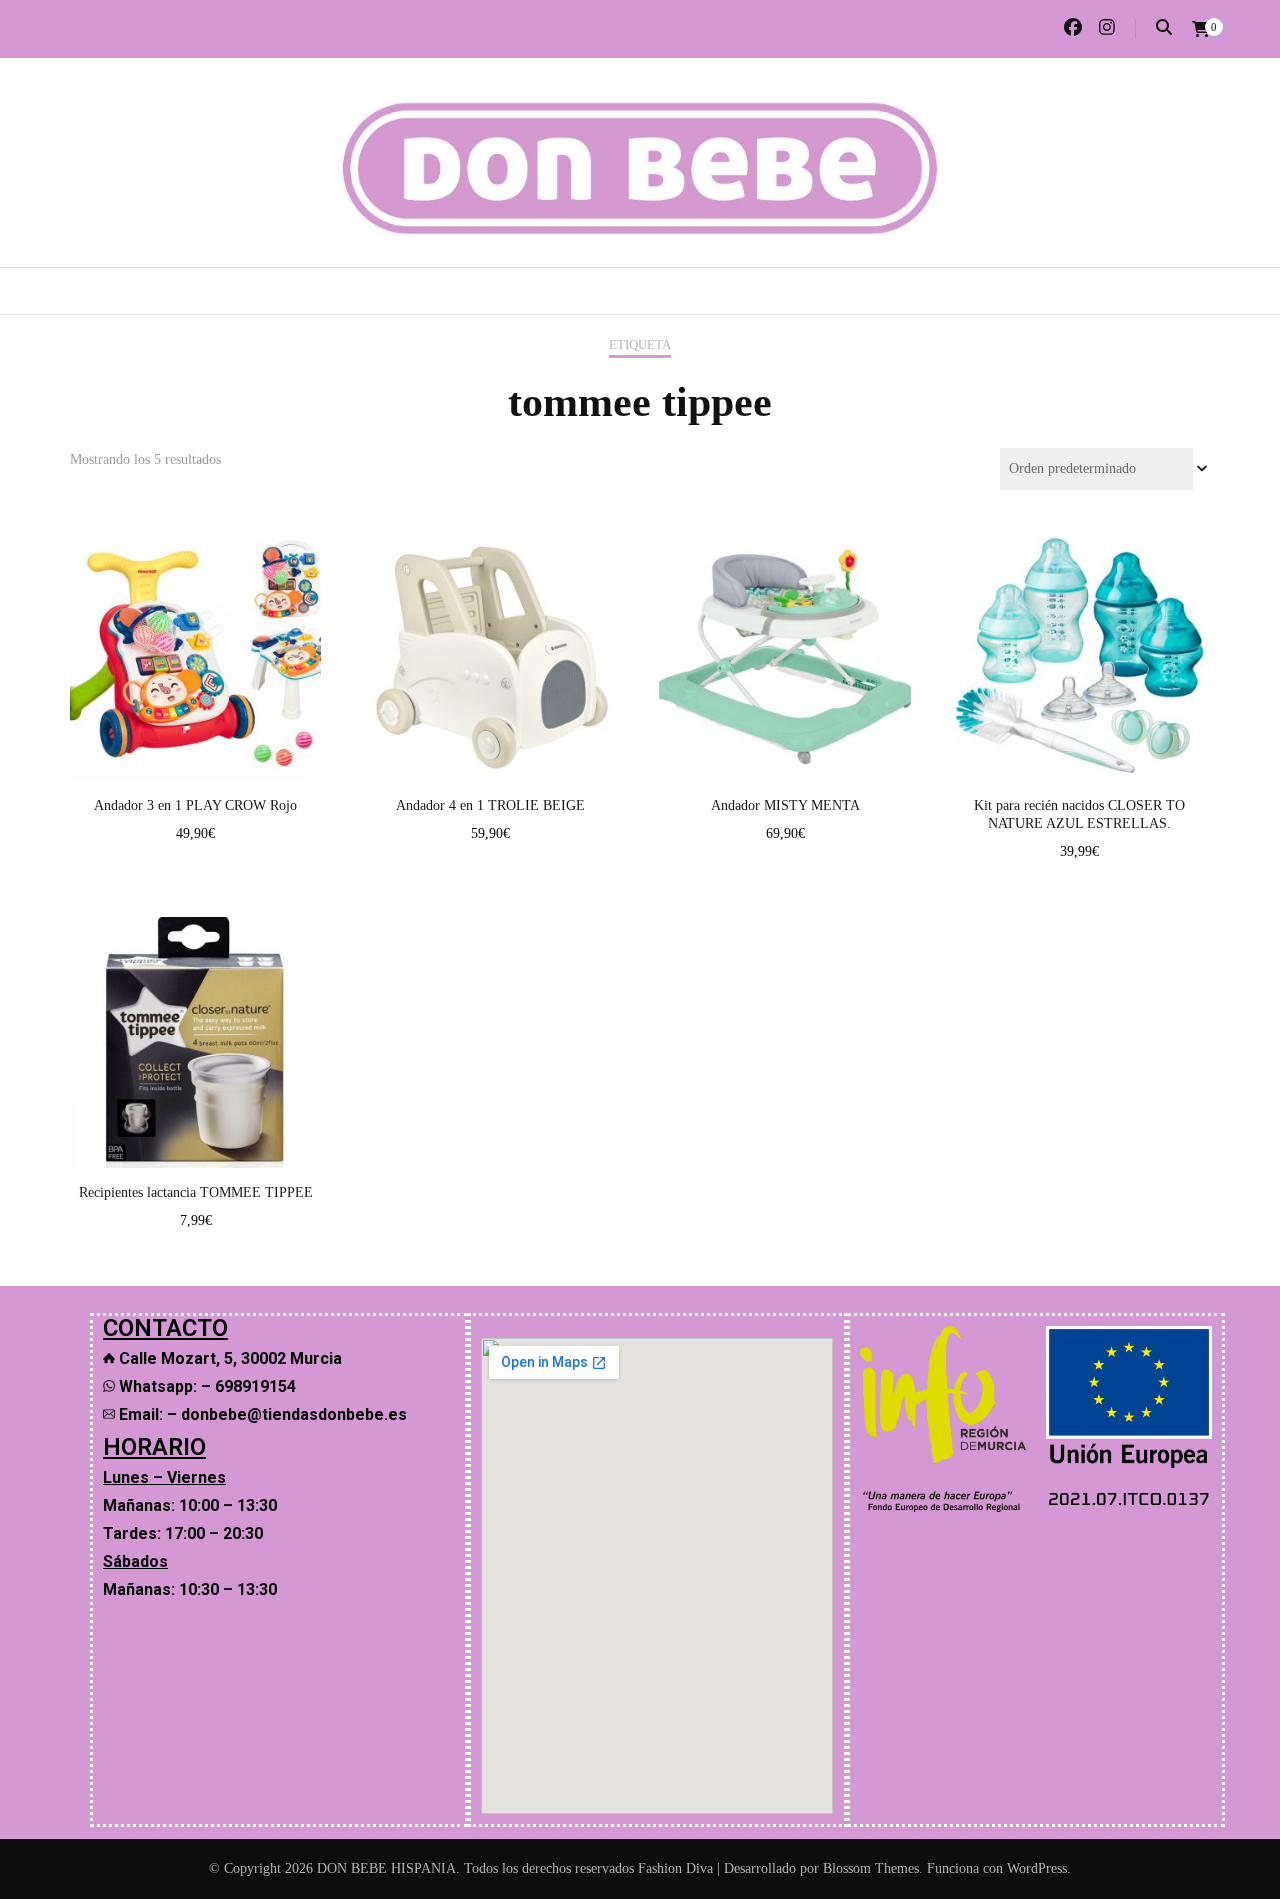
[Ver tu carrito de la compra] (1201, 29)
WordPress (1037, 1868)
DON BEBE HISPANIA (386, 1868)
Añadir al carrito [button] (195, 636)
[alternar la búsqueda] (1164, 27)
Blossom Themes (871, 1868)
